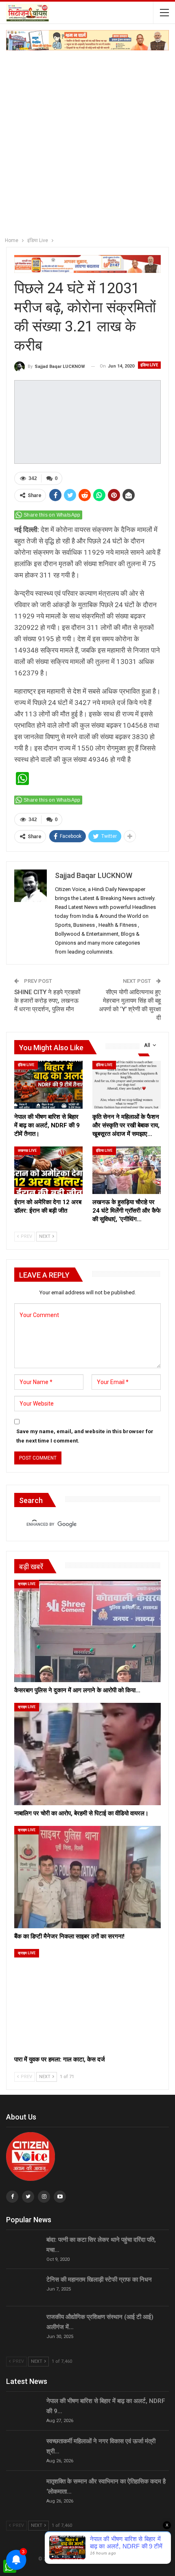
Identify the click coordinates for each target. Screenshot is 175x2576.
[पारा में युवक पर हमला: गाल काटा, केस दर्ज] (87, 2000)
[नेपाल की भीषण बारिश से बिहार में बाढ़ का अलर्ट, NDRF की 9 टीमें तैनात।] (48, 1085)
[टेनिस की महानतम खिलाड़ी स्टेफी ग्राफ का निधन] (24, 2288)
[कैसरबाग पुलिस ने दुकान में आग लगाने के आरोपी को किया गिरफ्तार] (87, 1631)
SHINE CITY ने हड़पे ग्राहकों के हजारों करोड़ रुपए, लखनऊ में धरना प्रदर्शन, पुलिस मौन (47, 1001)
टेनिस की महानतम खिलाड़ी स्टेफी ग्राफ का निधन (99, 2280)
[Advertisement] (87, 142)
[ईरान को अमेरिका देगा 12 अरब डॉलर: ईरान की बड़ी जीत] (48, 1170)
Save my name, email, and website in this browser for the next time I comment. (85, 1436)
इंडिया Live (149, 365)
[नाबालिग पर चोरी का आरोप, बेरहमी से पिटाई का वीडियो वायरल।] (87, 1754)
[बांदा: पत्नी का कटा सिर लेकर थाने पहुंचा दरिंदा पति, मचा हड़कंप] (24, 2248)
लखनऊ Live (27, 1151)
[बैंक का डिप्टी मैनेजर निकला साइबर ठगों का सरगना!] (87, 1877)
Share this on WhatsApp (52, 515)
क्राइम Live (27, 1584)
